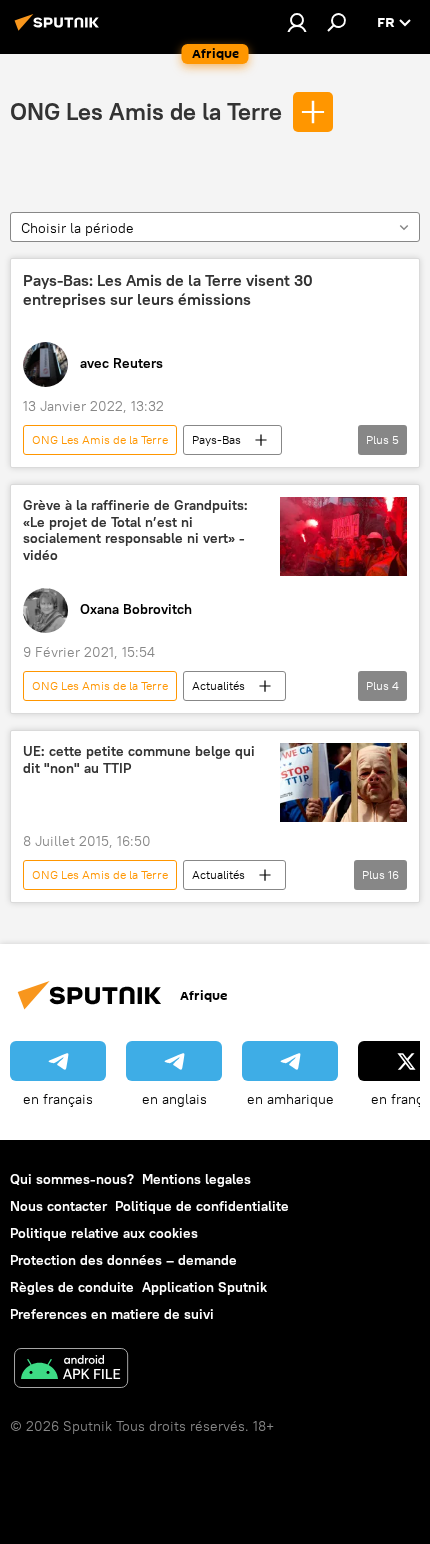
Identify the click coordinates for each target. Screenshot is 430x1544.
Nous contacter (58, 1206)
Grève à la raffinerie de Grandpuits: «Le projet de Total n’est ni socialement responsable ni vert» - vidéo (135, 530)
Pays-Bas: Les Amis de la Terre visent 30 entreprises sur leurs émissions (168, 290)
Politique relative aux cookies (104, 1233)
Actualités (218, 685)
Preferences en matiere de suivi (112, 1314)
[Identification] (297, 22)
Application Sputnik (204, 1287)
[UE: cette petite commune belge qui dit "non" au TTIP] (343, 783)
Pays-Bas (216, 439)
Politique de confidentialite (202, 1206)
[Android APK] (71, 1370)
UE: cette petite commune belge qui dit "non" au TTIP (139, 760)
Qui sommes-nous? (72, 1179)
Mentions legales (196, 1179)
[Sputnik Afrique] (60, 30)
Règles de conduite (72, 1287)
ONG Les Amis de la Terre (146, 111)
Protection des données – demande (123, 1260)
